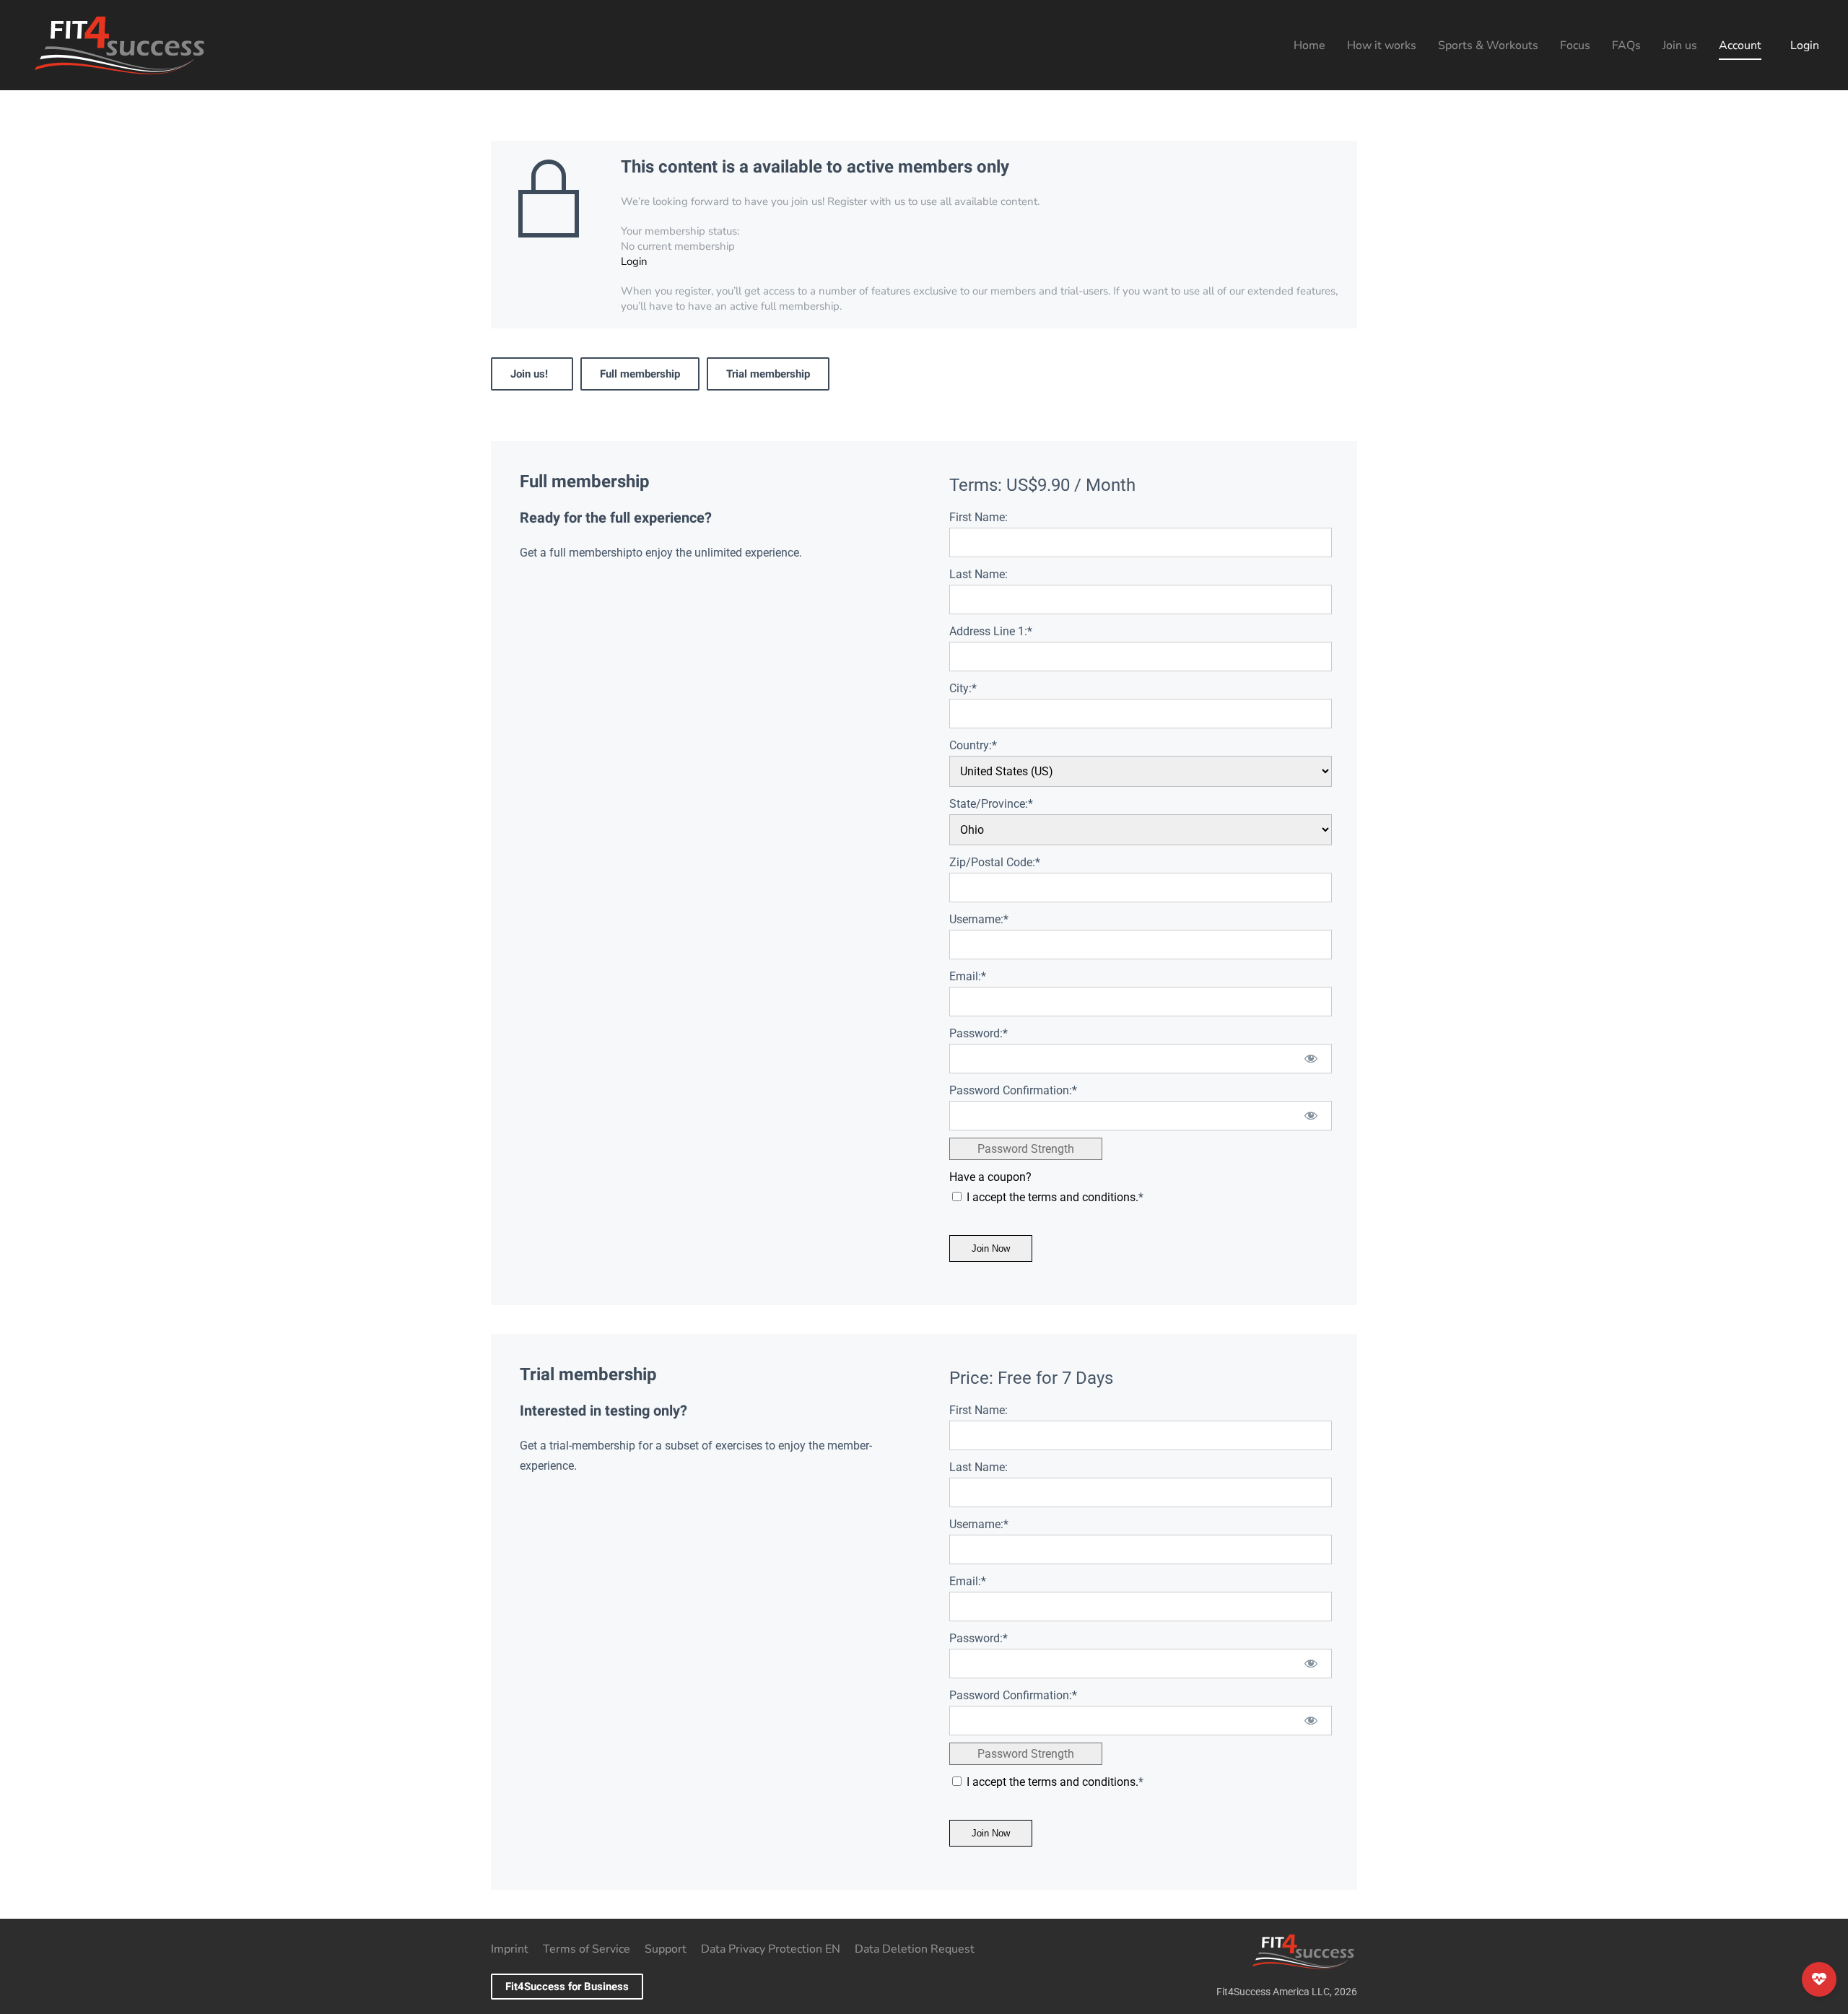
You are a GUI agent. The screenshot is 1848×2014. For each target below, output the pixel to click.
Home (1309, 45)
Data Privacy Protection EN (771, 1949)
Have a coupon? (990, 1177)
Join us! (532, 374)
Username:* (979, 919)
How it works (1382, 45)
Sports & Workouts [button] (1488, 45)
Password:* (979, 1033)
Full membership (640, 374)
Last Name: (979, 574)
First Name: (979, 517)
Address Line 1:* (991, 631)
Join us (1680, 45)
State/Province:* (991, 804)
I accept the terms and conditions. (1052, 1197)
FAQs (1626, 45)
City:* (963, 688)
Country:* (973, 745)
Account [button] (1740, 45)
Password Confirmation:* (1013, 1090)
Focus (1575, 45)
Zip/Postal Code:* (995, 862)
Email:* (968, 976)
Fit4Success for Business (567, 1987)
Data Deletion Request (915, 1949)
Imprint (510, 1949)
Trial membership (768, 374)
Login (1805, 45)
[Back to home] (119, 45)
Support (666, 1949)
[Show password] (1311, 1059)
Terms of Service (587, 1949)
